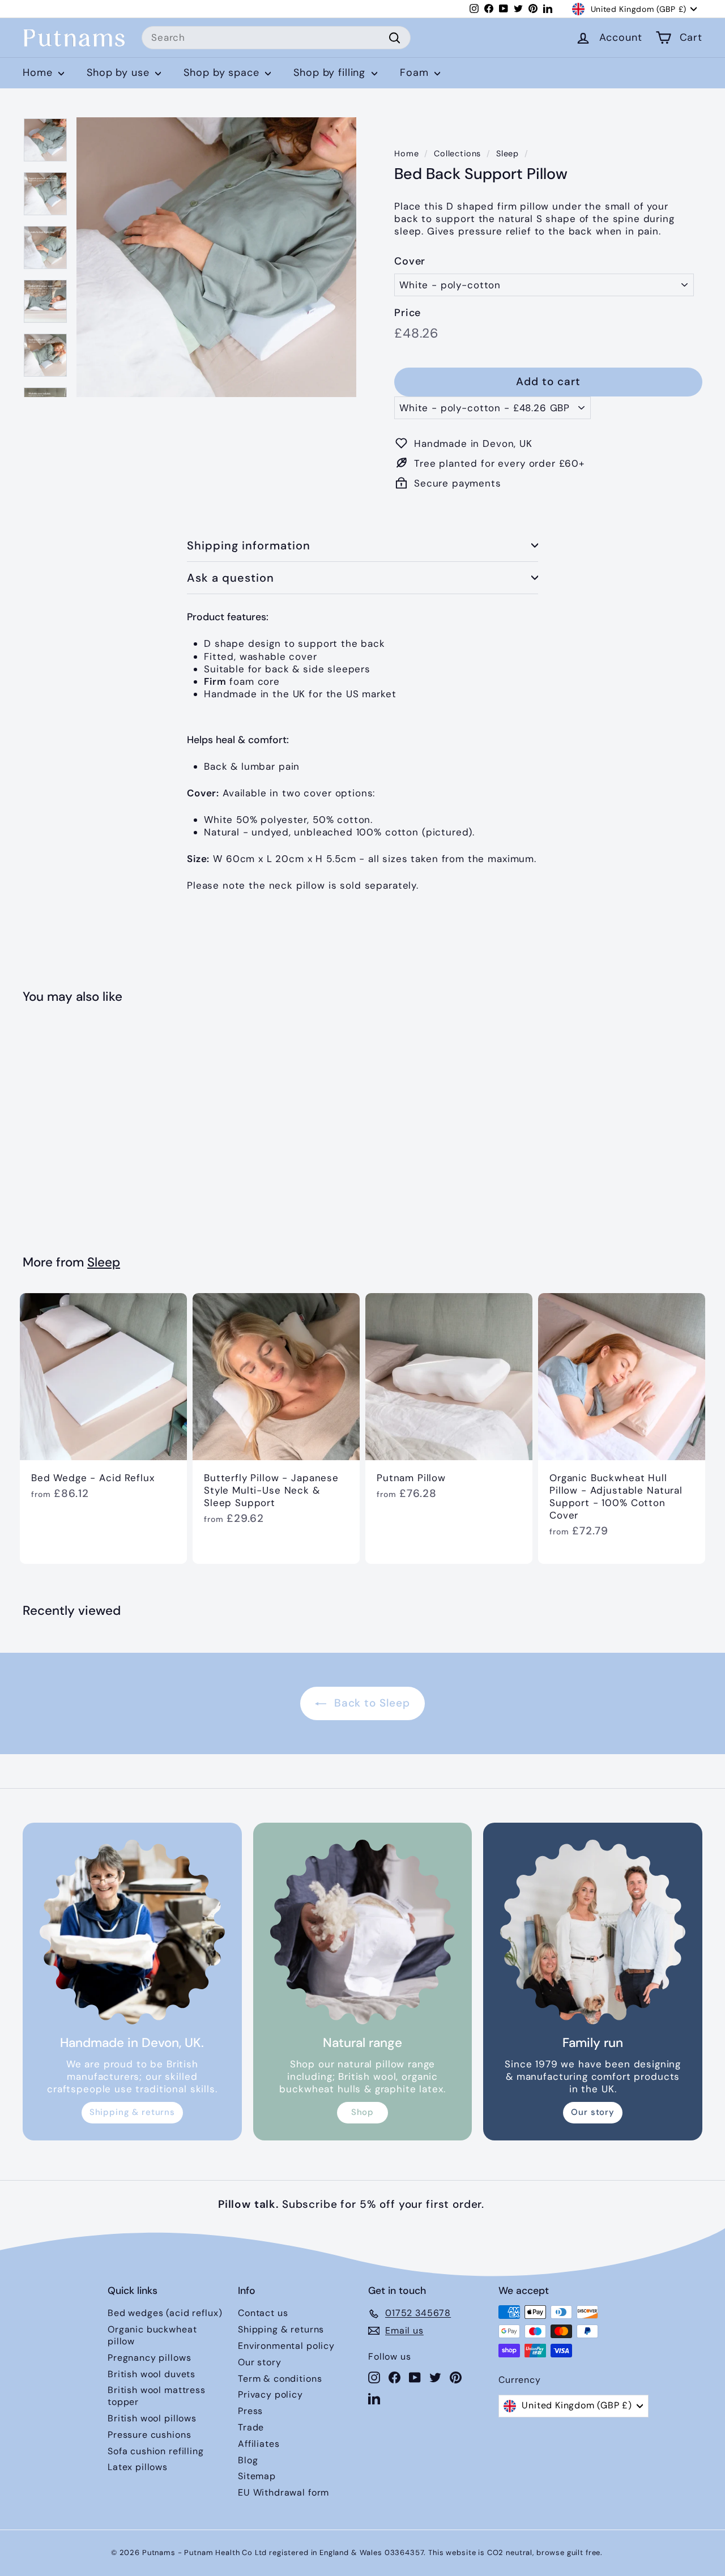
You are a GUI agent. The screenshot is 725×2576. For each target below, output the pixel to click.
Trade (251, 2427)
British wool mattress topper (157, 2396)
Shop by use (120, 72)
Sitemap (257, 2476)
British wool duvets (152, 2374)
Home (39, 72)
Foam (416, 72)
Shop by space (223, 72)
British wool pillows (152, 2418)
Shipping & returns (132, 2112)
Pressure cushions (149, 2435)
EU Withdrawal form (283, 2492)
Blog (248, 2460)
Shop (362, 2112)
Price (408, 313)
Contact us (263, 2313)
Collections (457, 153)
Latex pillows (138, 2467)
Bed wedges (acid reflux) (165, 2313)
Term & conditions (280, 2379)
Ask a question (231, 578)
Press (250, 2411)
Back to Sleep (370, 1703)
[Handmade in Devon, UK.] (132, 1932)
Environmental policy (286, 2346)
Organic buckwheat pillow (152, 2335)
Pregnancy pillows (149, 2358)
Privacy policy (270, 2394)
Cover (410, 261)
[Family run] (593, 1932)
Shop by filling (331, 72)
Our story (593, 2112)
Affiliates (259, 2444)
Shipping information (249, 545)
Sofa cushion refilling (156, 2451)
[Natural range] (363, 1932)
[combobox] (276, 38)
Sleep (507, 153)
